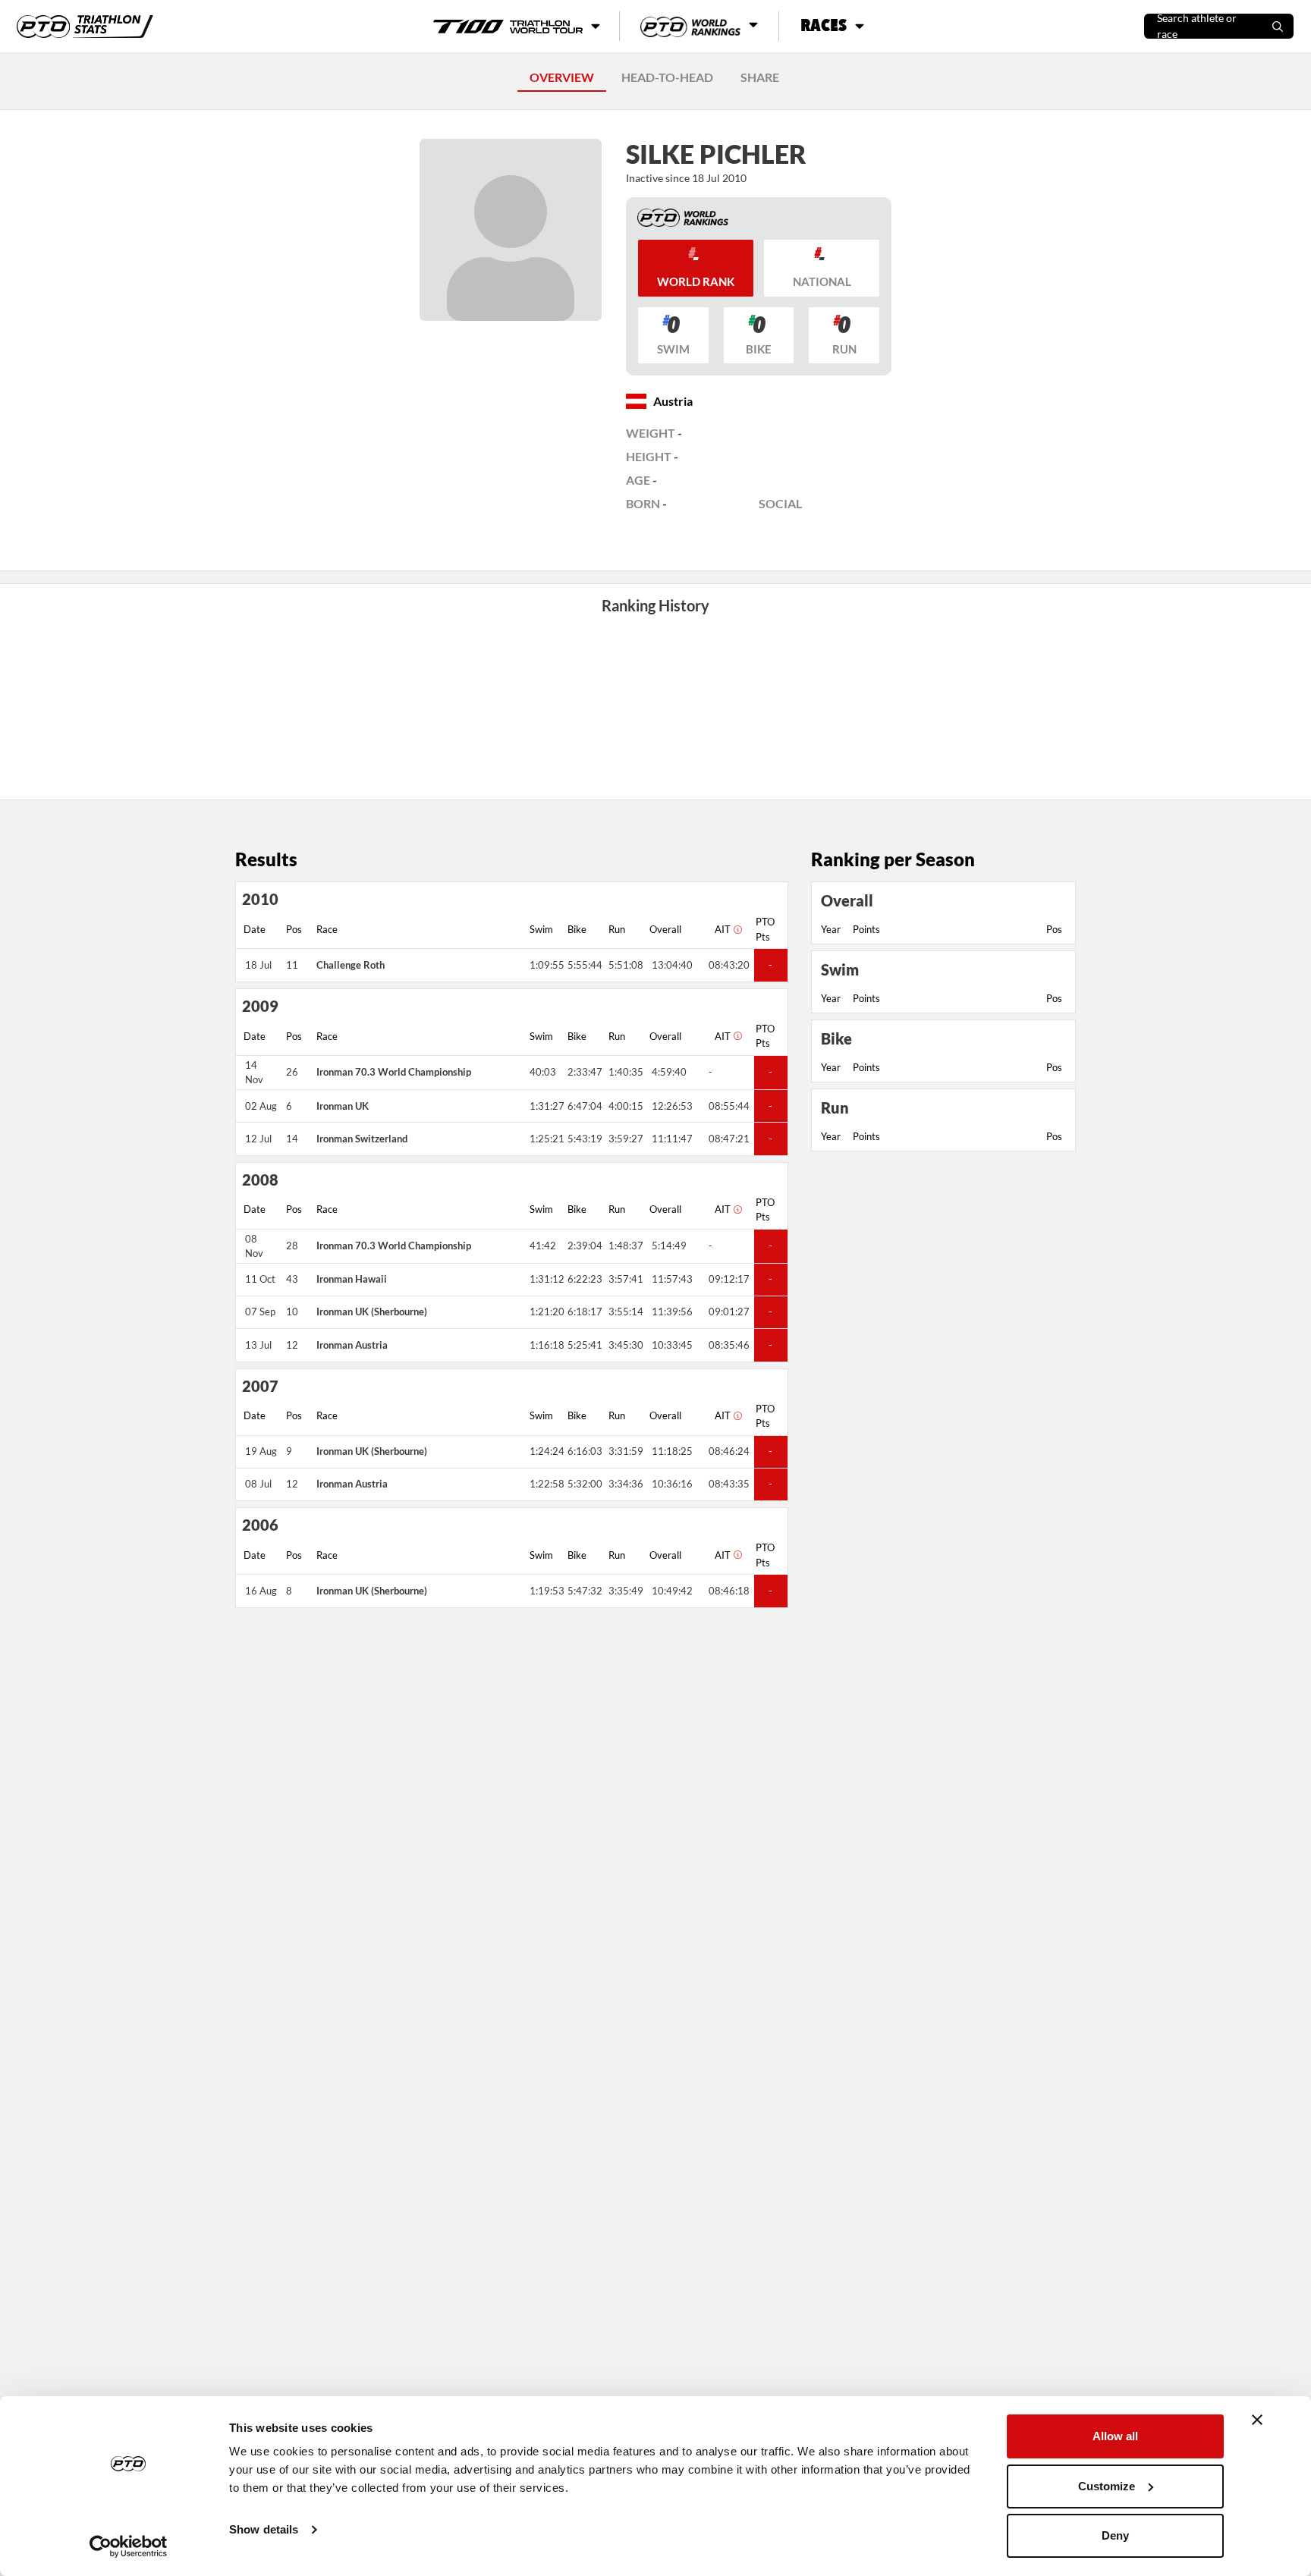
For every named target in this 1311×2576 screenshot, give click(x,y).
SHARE (760, 77)
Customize (1107, 2486)
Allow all (1115, 2436)
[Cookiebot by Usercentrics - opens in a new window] (129, 2546)
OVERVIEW (562, 77)
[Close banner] (1257, 2420)
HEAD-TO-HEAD (667, 77)
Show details (264, 2529)
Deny (1115, 2535)
